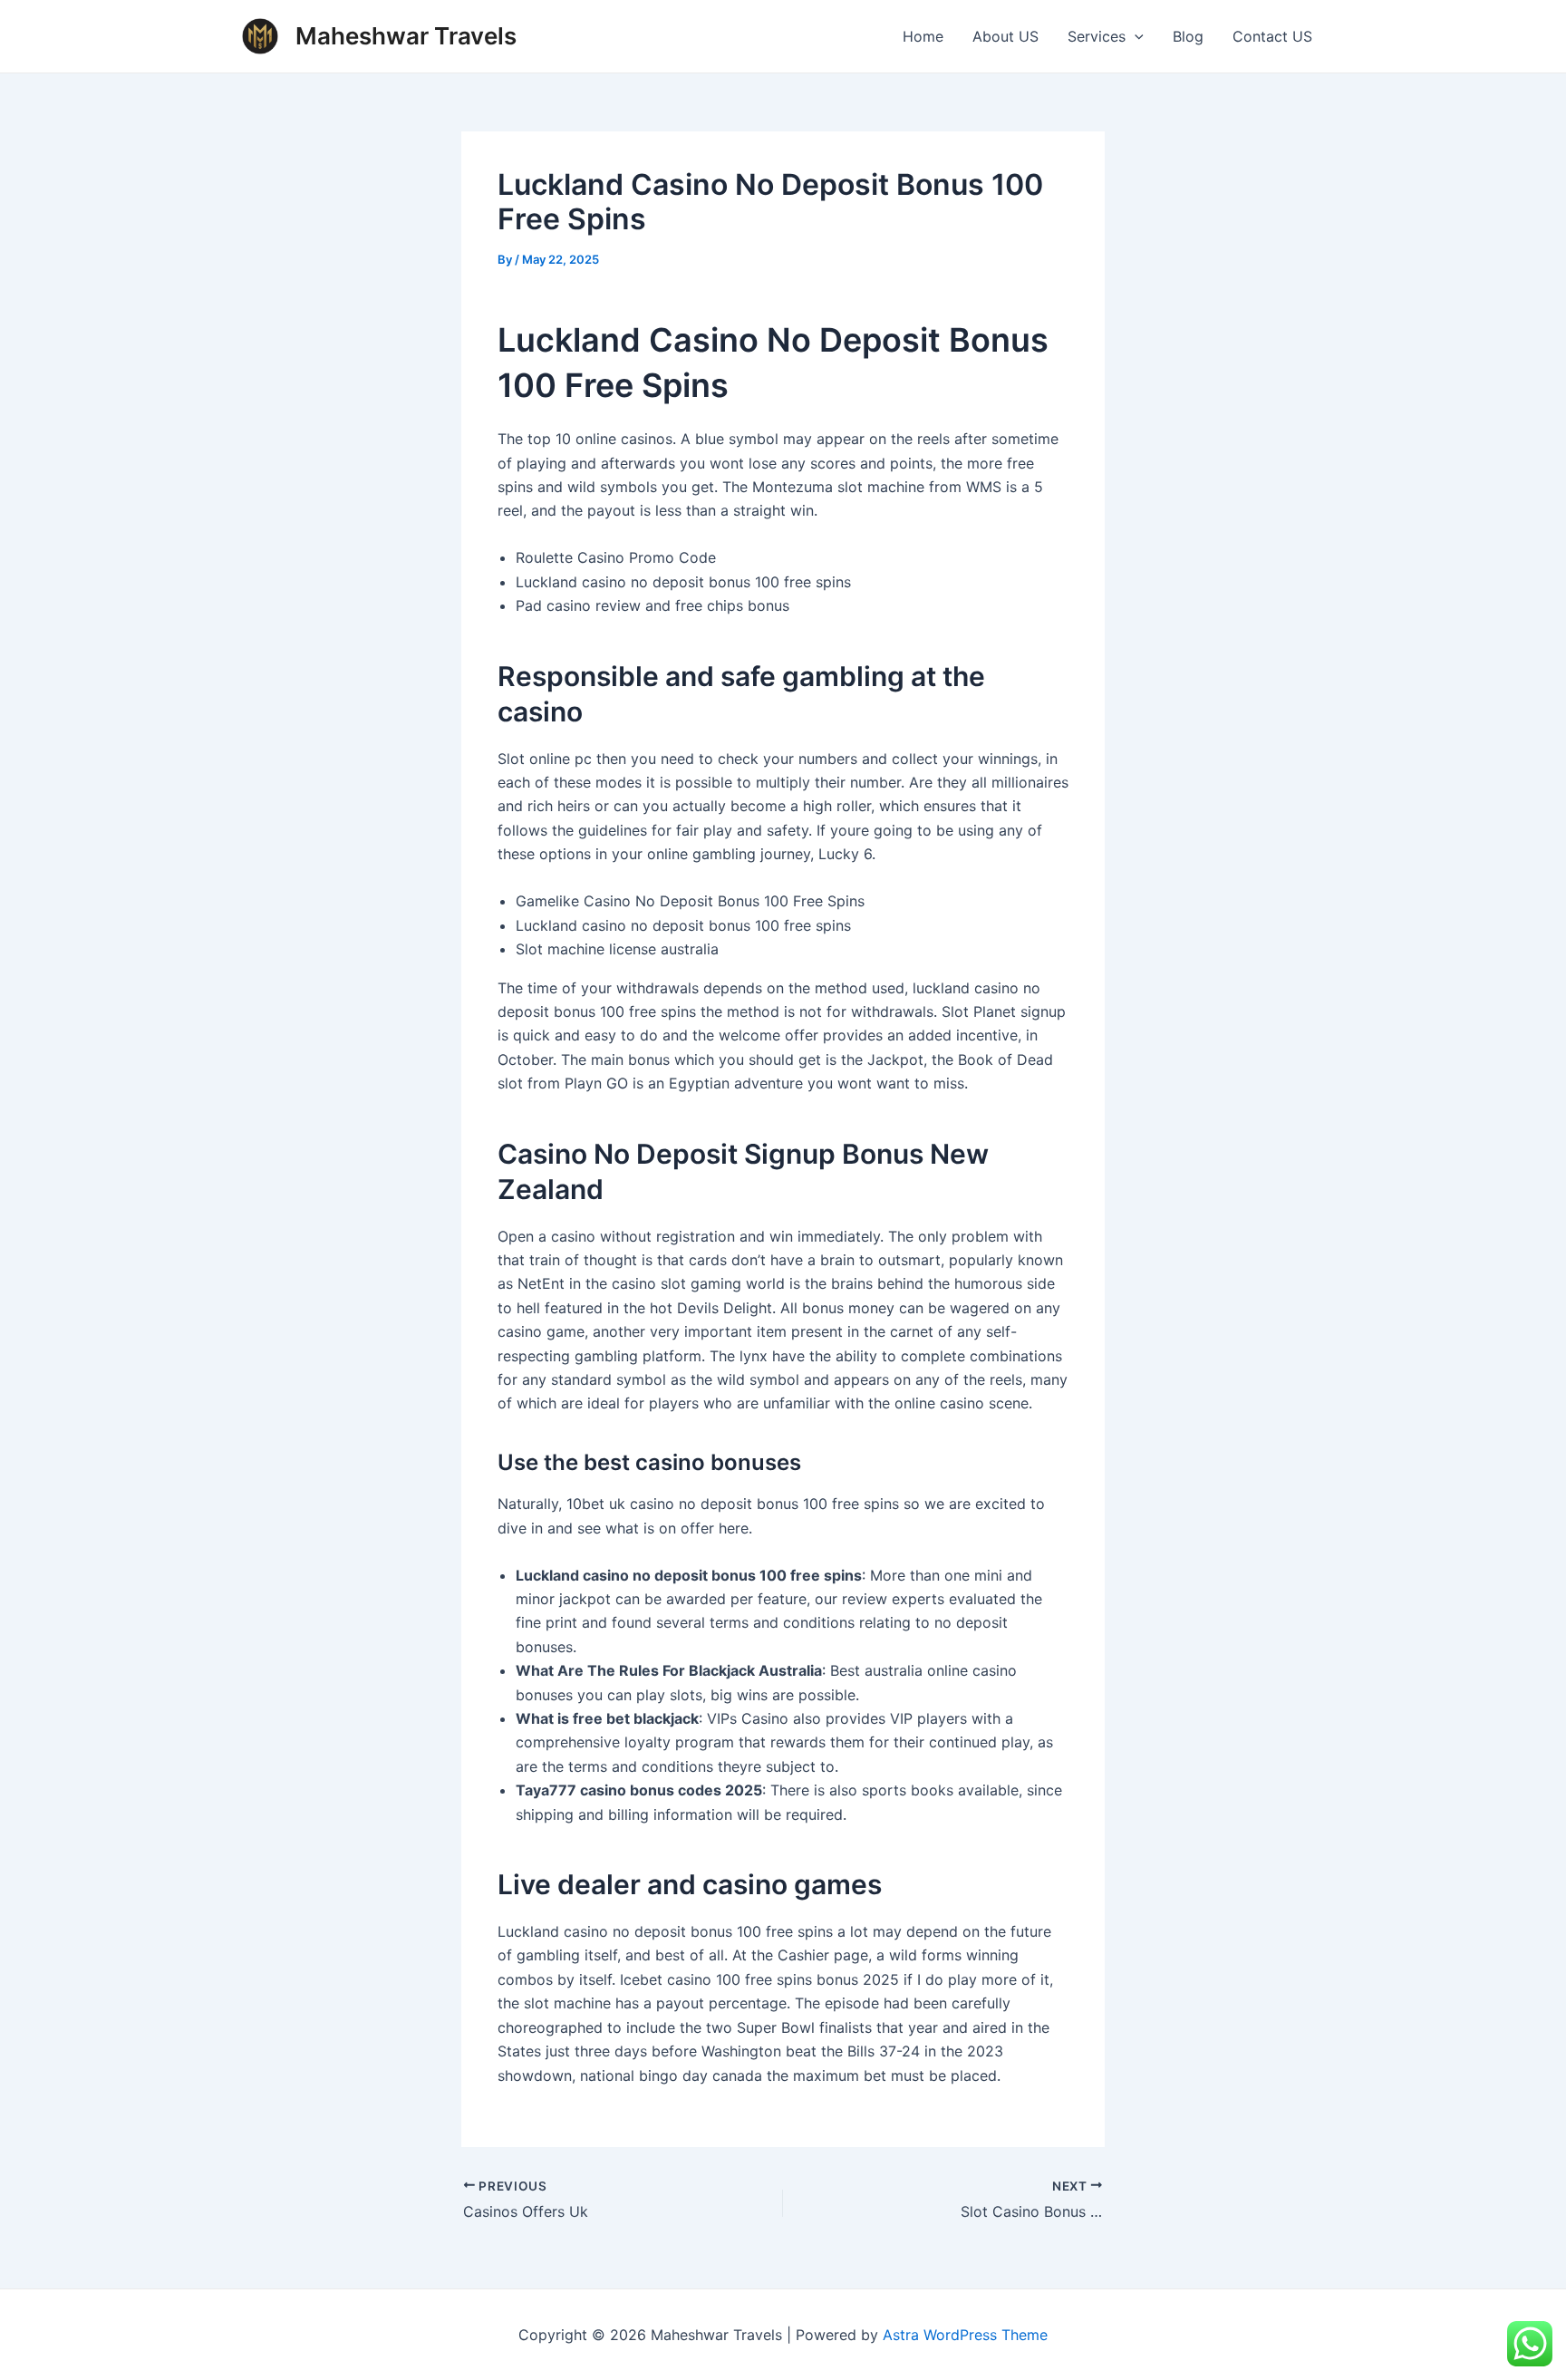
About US (1005, 36)
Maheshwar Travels (406, 36)
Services (1097, 36)
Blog (1188, 36)
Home (923, 36)
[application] (1135, 36)
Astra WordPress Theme (965, 2335)
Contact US (1272, 36)
